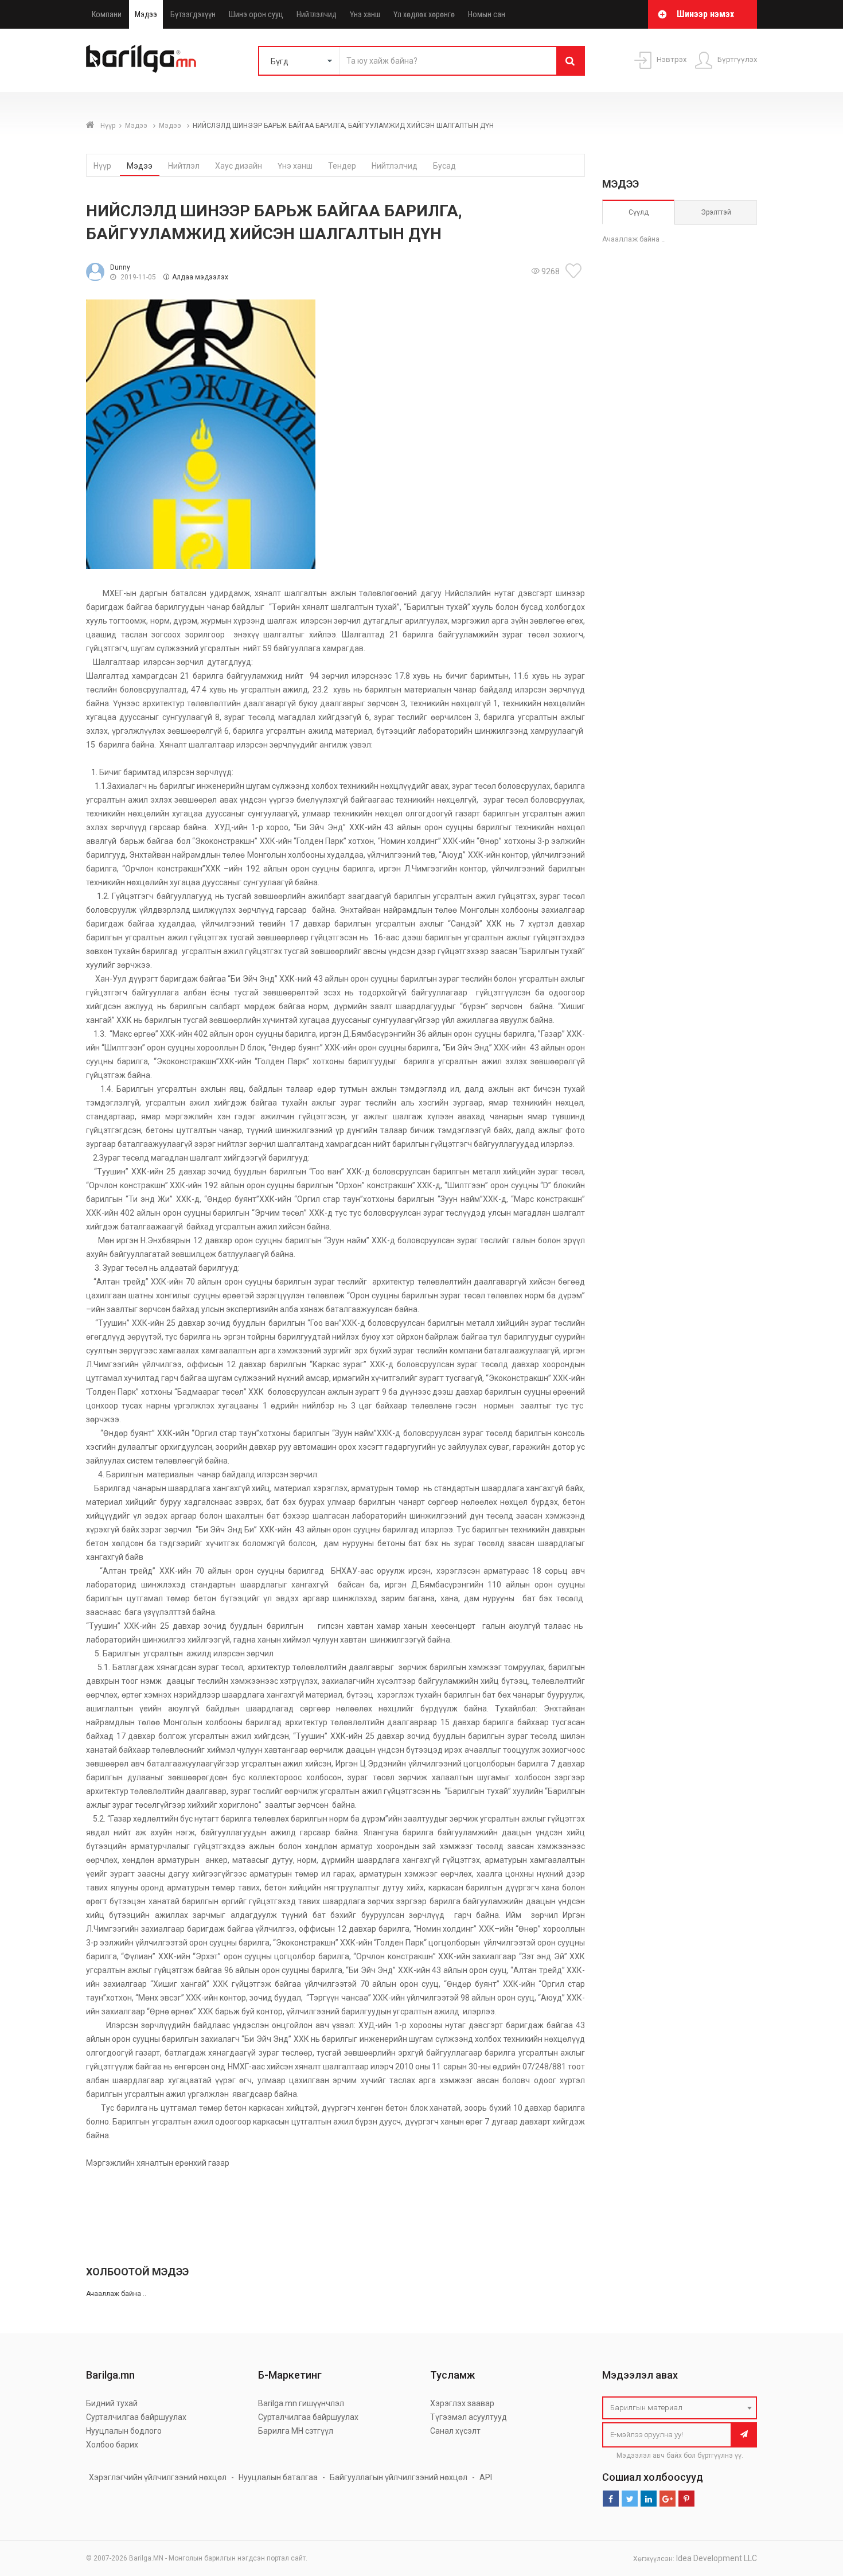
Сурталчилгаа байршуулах (136, 2417)
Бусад (444, 166)
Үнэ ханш (365, 14)
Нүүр (108, 126)
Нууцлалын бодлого (124, 2431)
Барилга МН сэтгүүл (296, 2431)
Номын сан (487, 14)
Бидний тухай (112, 2403)
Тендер (342, 166)
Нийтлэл (184, 166)
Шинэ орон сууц (256, 14)
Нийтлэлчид (317, 14)
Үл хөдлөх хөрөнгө (424, 14)
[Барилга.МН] (141, 59)
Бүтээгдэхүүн (193, 14)
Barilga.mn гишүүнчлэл (301, 2403)
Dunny (120, 267)
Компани (107, 14)
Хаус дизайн (239, 166)
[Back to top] (813, 2509)
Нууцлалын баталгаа (278, 2477)
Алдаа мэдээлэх (200, 277)
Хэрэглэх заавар (462, 2403)
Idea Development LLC (717, 2558)
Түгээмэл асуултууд (469, 2417)
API (486, 2477)
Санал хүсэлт (455, 2431)
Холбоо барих (112, 2445)
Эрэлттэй (716, 212)
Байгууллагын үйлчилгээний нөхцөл (399, 2477)
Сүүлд (639, 212)
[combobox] (680, 2408)
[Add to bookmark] (575, 271)
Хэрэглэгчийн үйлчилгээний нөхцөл (158, 2477)
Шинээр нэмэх (705, 14)
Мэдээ (146, 14)
